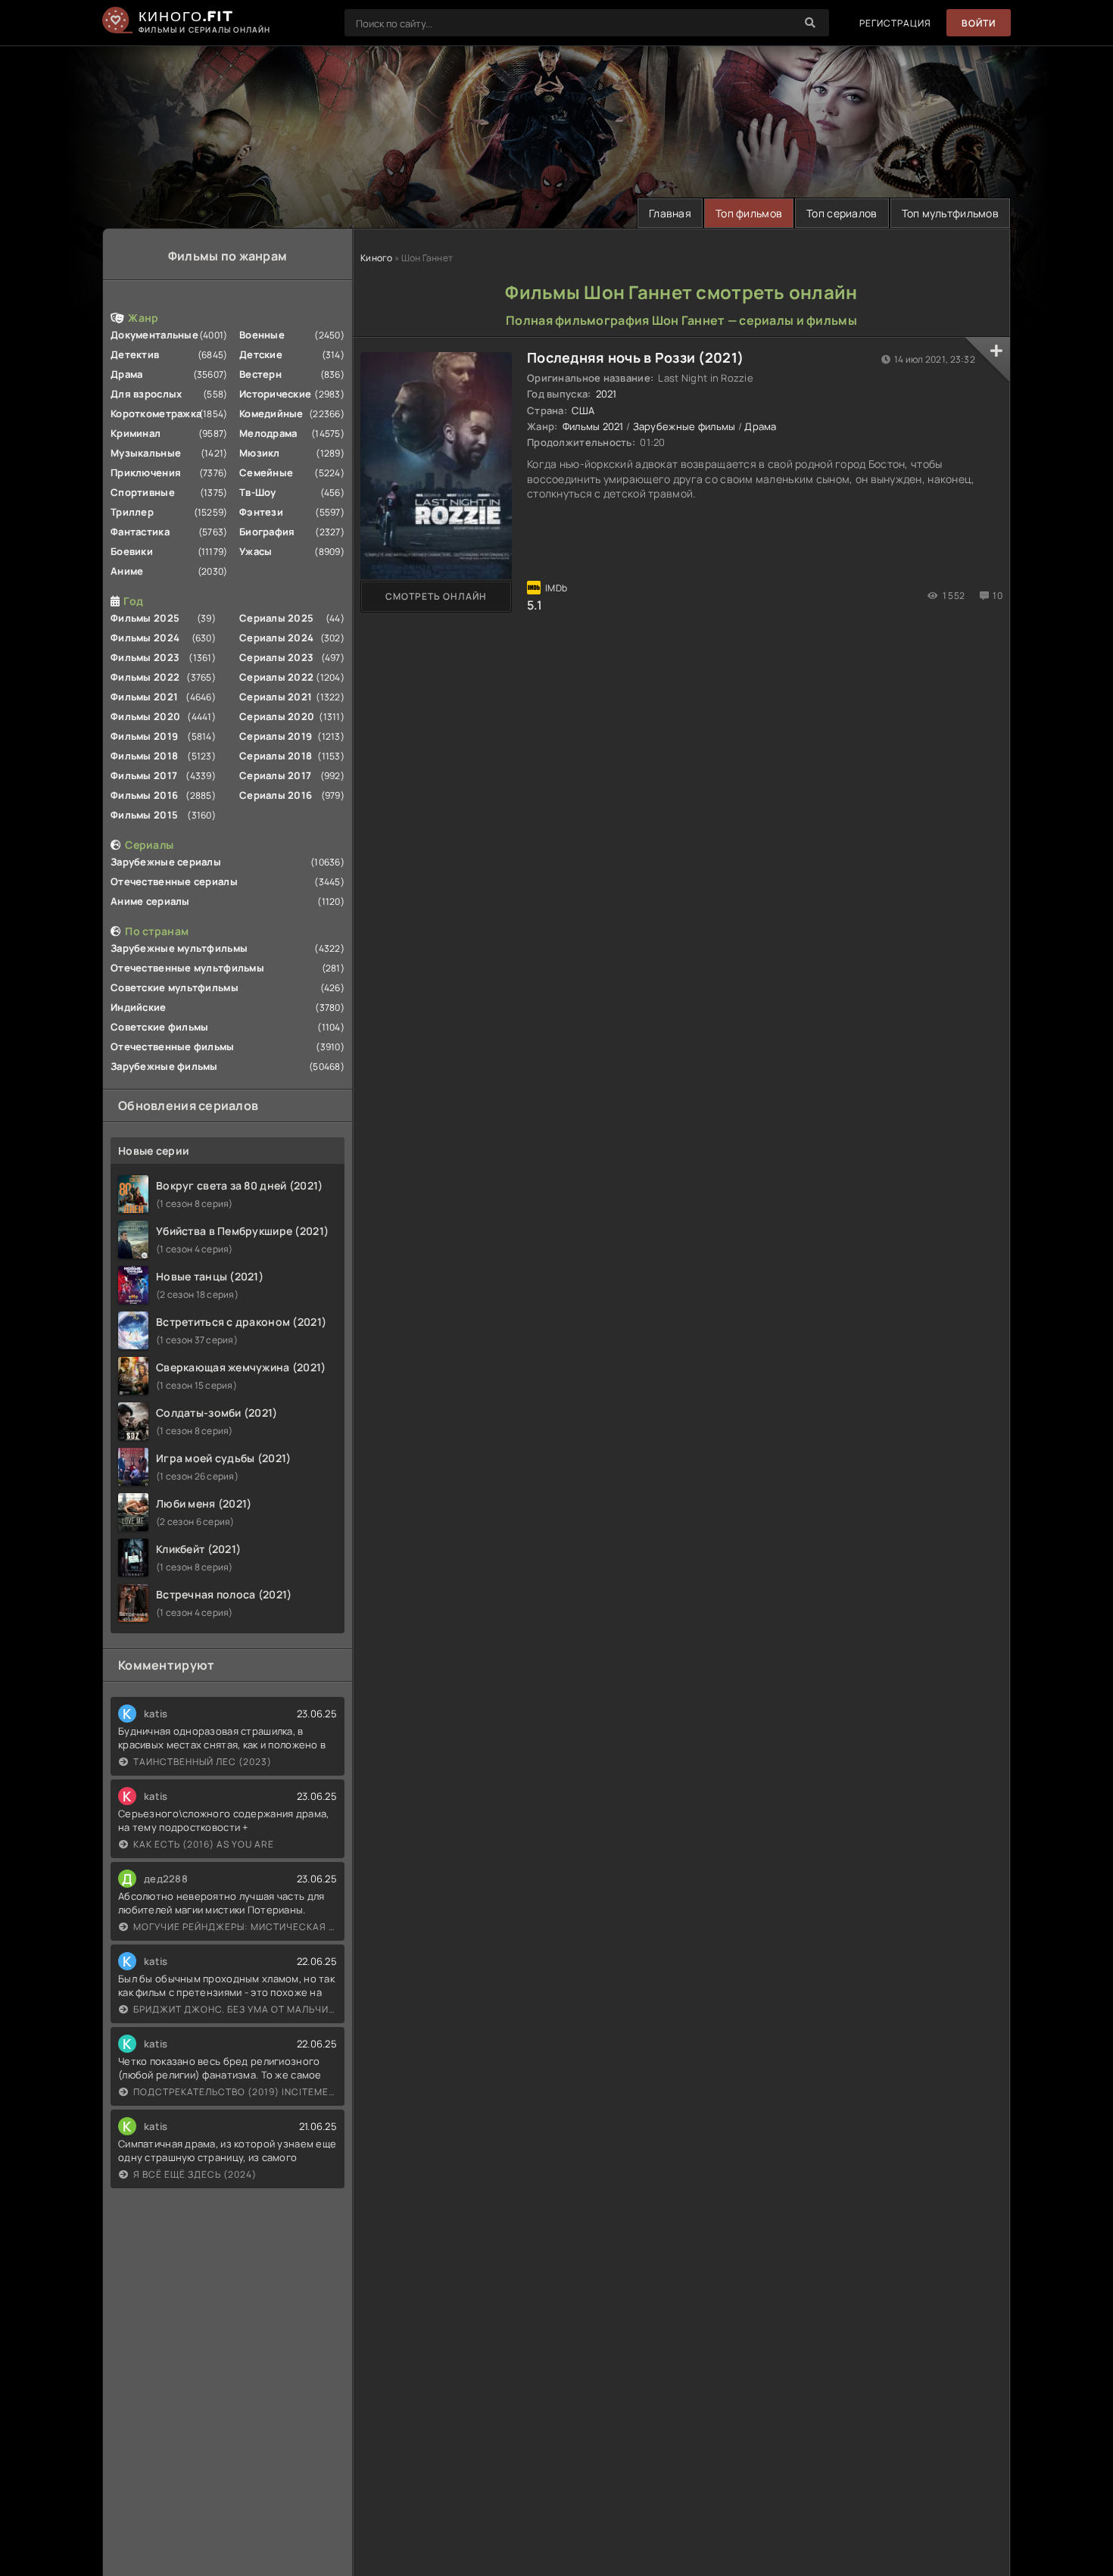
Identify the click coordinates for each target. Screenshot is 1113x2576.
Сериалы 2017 (275, 775)
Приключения (146, 472)
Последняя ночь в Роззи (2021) (635, 357)
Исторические (275, 394)
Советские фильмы (159, 1027)
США (583, 410)
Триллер (132, 512)
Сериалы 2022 (276, 677)
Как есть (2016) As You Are (204, 1844)
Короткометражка (156, 413)
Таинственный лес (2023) (203, 1762)
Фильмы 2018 (144, 756)
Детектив (135, 354)
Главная (670, 213)
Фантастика (140, 532)
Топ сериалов (842, 213)
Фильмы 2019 (144, 736)
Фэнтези (261, 512)
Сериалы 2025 (276, 618)
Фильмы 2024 (145, 638)
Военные (262, 335)
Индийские (139, 1007)
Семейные (266, 472)
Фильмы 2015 (144, 815)
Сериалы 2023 (276, 657)
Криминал (136, 433)
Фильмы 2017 (144, 775)
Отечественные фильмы (173, 1046)
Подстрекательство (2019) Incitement (235, 2092)
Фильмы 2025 (145, 618)
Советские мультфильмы (175, 987)
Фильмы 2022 (145, 677)
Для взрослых (146, 394)
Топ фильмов (749, 213)
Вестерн (260, 374)
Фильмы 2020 (145, 716)
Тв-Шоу (258, 492)
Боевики (132, 551)
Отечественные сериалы (174, 881)
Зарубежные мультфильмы (179, 948)
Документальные (154, 335)
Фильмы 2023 (145, 657)
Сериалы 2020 (277, 716)
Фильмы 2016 (144, 795)
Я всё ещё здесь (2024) (195, 2174)
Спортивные (143, 492)
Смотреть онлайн (436, 596)
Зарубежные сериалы (166, 862)
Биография (267, 532)
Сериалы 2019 (276, 736)
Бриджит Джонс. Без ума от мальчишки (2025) (235, 2009)
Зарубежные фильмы (164, 1066)
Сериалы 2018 (276, 756)
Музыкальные (146, 453)
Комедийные (271, 413)
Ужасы (256, 551)
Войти (979, 23)
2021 (606, 394)
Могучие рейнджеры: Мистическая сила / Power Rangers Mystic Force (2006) (235, 1927)
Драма (126, 374)
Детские (261, 354)
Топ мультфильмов (950, 213)
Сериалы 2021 (276, 697)
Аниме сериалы (150, 901)
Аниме (127, 571)
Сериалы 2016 (276, 795)
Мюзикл (260, 453)
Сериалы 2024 (276, 638)
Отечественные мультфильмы (187, 968)
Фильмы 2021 (144, 697)
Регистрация (895, 23)
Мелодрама (268, 433)
